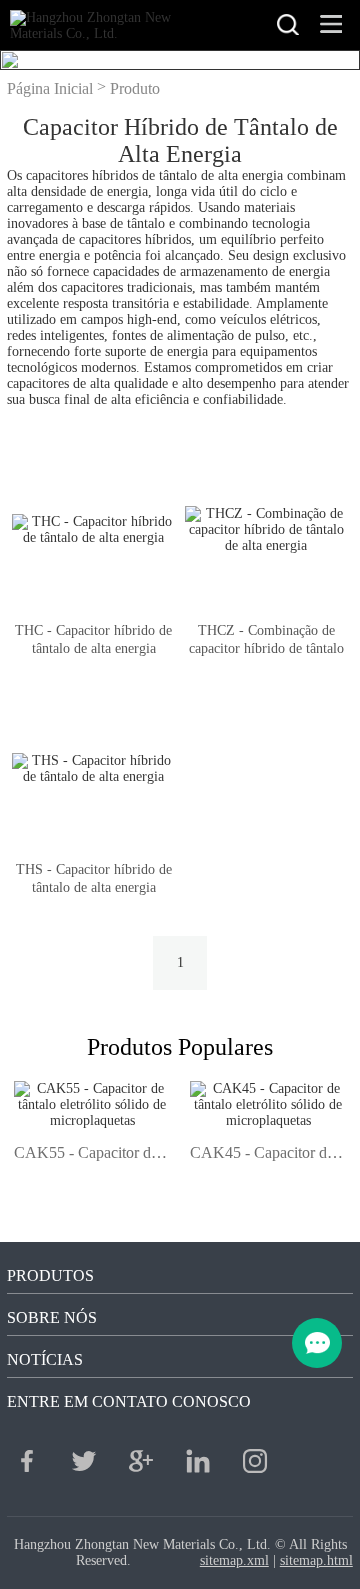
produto (135, 88)
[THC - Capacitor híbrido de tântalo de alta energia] (93, 530)
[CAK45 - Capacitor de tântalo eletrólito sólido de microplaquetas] (268, 1120)
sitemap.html (316, 1560)
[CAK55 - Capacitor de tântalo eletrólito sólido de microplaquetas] (92, 1120)
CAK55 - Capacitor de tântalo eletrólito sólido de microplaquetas (92, 1152)
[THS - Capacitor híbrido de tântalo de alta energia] (93, 769)
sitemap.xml (234, 1560)
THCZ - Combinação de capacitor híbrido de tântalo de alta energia (266, 648)
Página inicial (50, 88)
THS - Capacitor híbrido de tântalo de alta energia (94, 878)
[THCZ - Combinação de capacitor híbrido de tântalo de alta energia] (266, 530)
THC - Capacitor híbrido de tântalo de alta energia (93, 639)
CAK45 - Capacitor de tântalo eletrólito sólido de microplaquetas (268, 1152)
